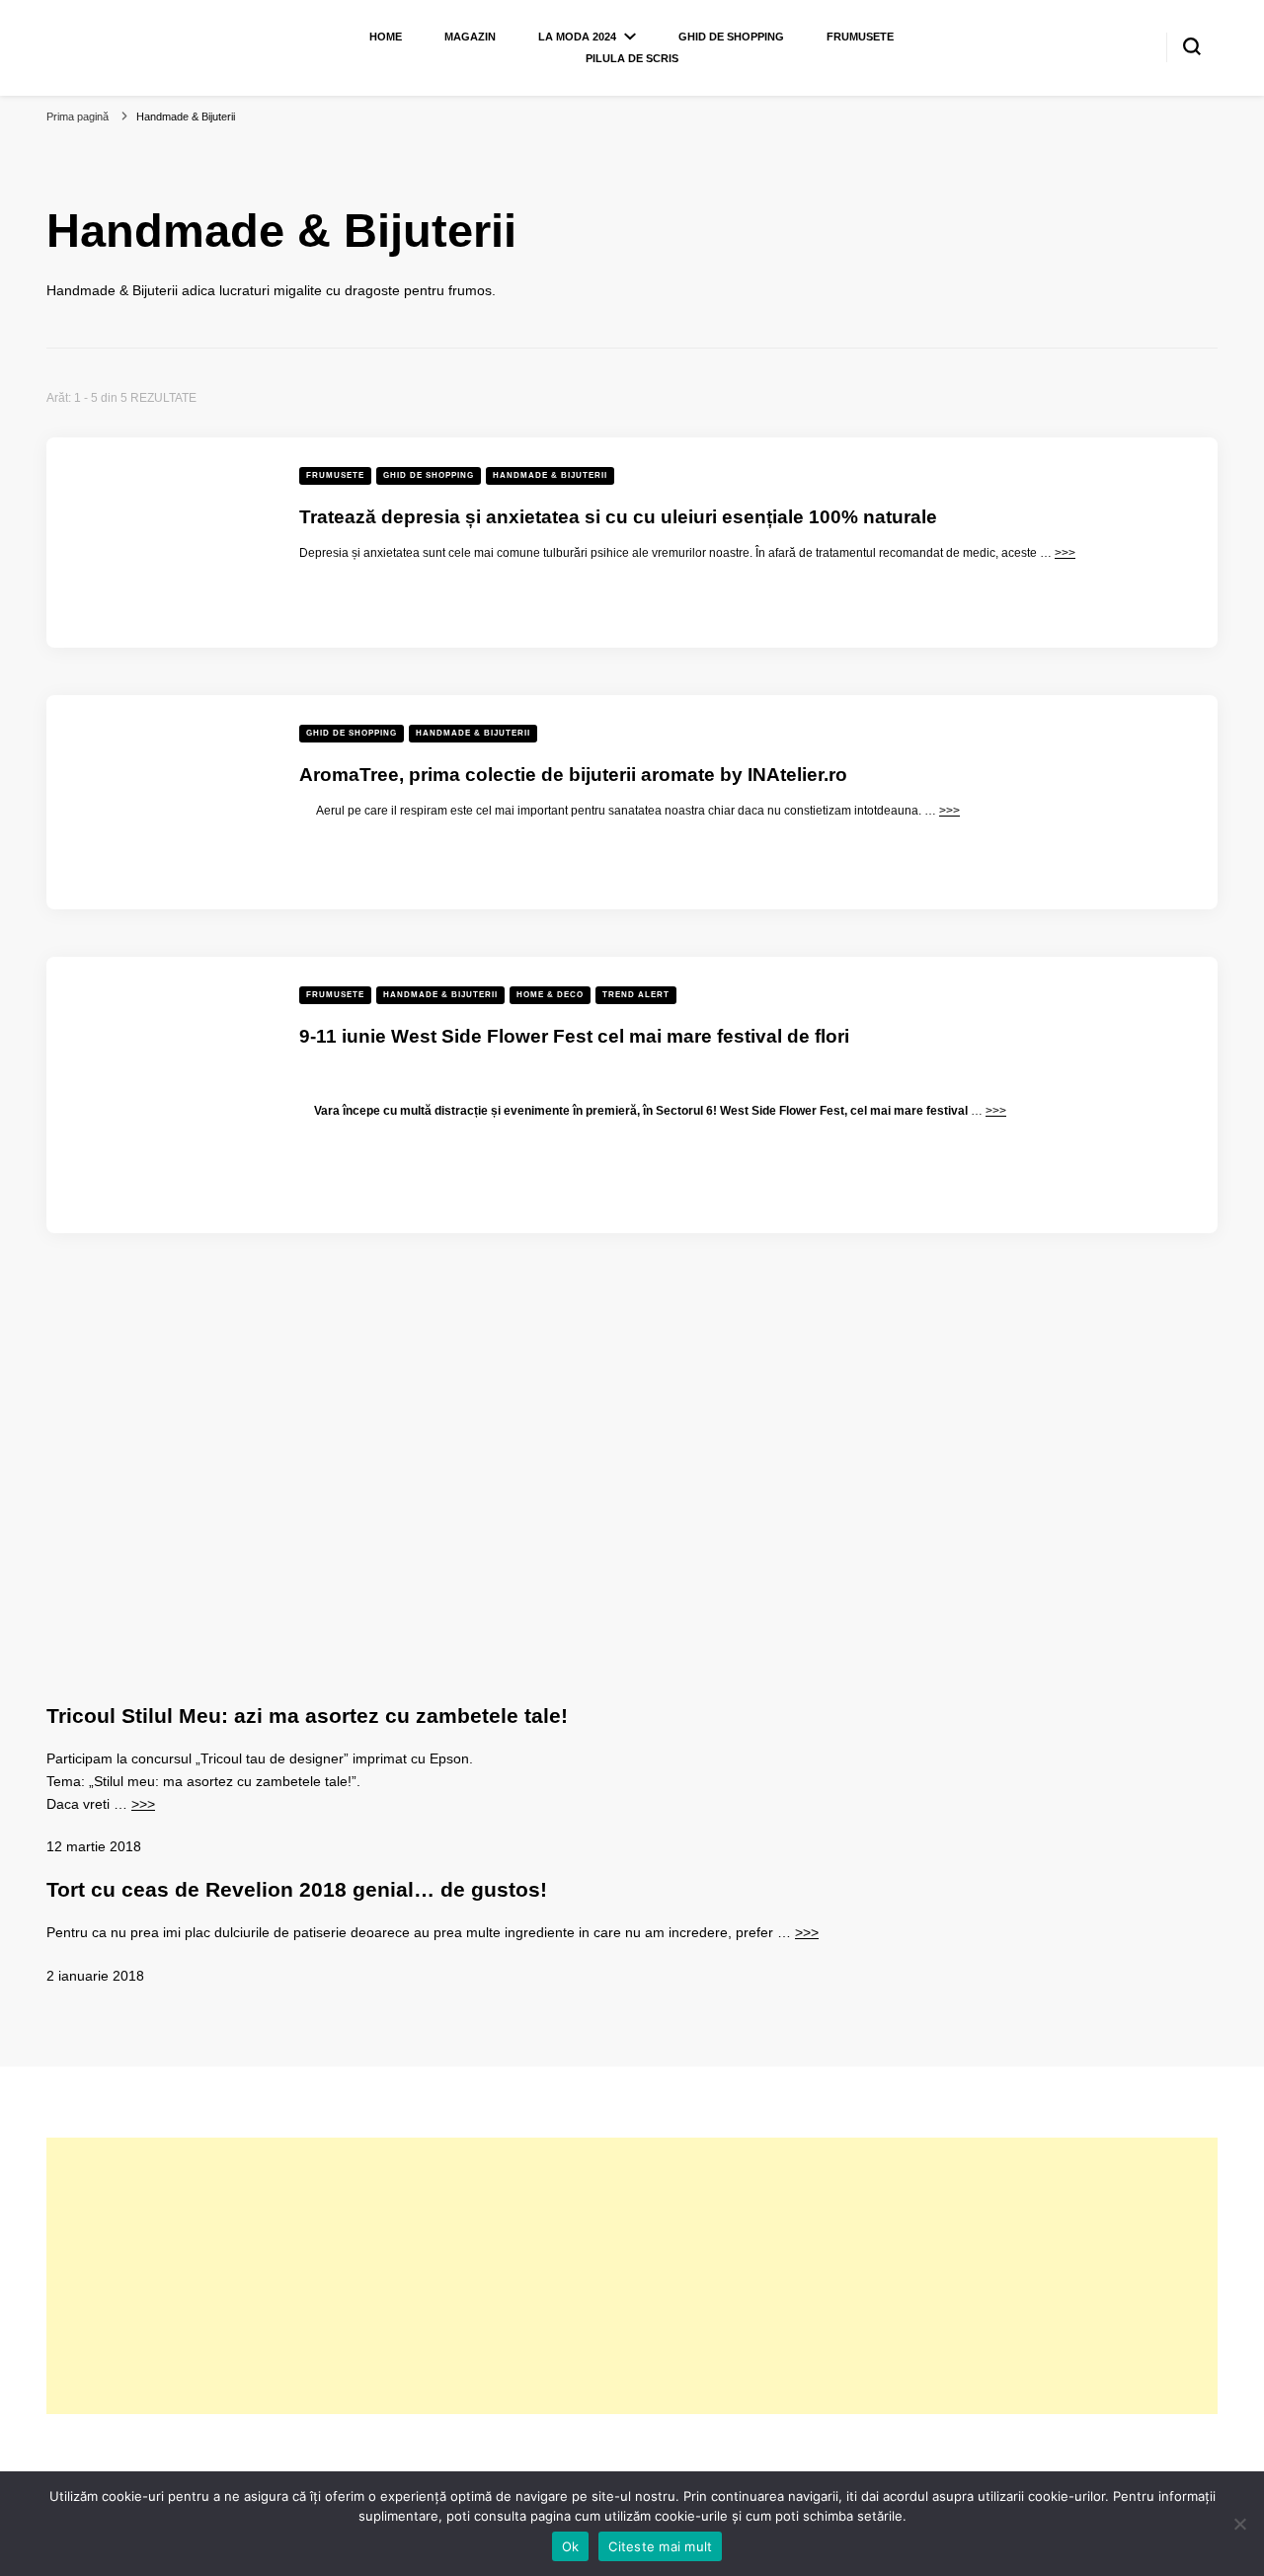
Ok (571, 2546)
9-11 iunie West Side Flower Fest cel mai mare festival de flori (574, 1036)
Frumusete (860, 37)
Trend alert (636, 995)
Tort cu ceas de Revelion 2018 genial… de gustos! (297, 1889)
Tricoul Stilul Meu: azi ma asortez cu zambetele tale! (307, 1716)
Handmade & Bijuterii (550, 475)
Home (386, 37)
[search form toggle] (1192, 46)
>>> (1065, 553)
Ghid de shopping (731, 37)
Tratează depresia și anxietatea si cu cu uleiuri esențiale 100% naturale (618, 517)
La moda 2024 (577, 37)
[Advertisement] (632, 2276)
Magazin (470, 37)
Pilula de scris (632, 58)
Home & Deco (550, 995)
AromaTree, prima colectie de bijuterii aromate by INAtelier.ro (573, 775)
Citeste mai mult (660, 2546)
